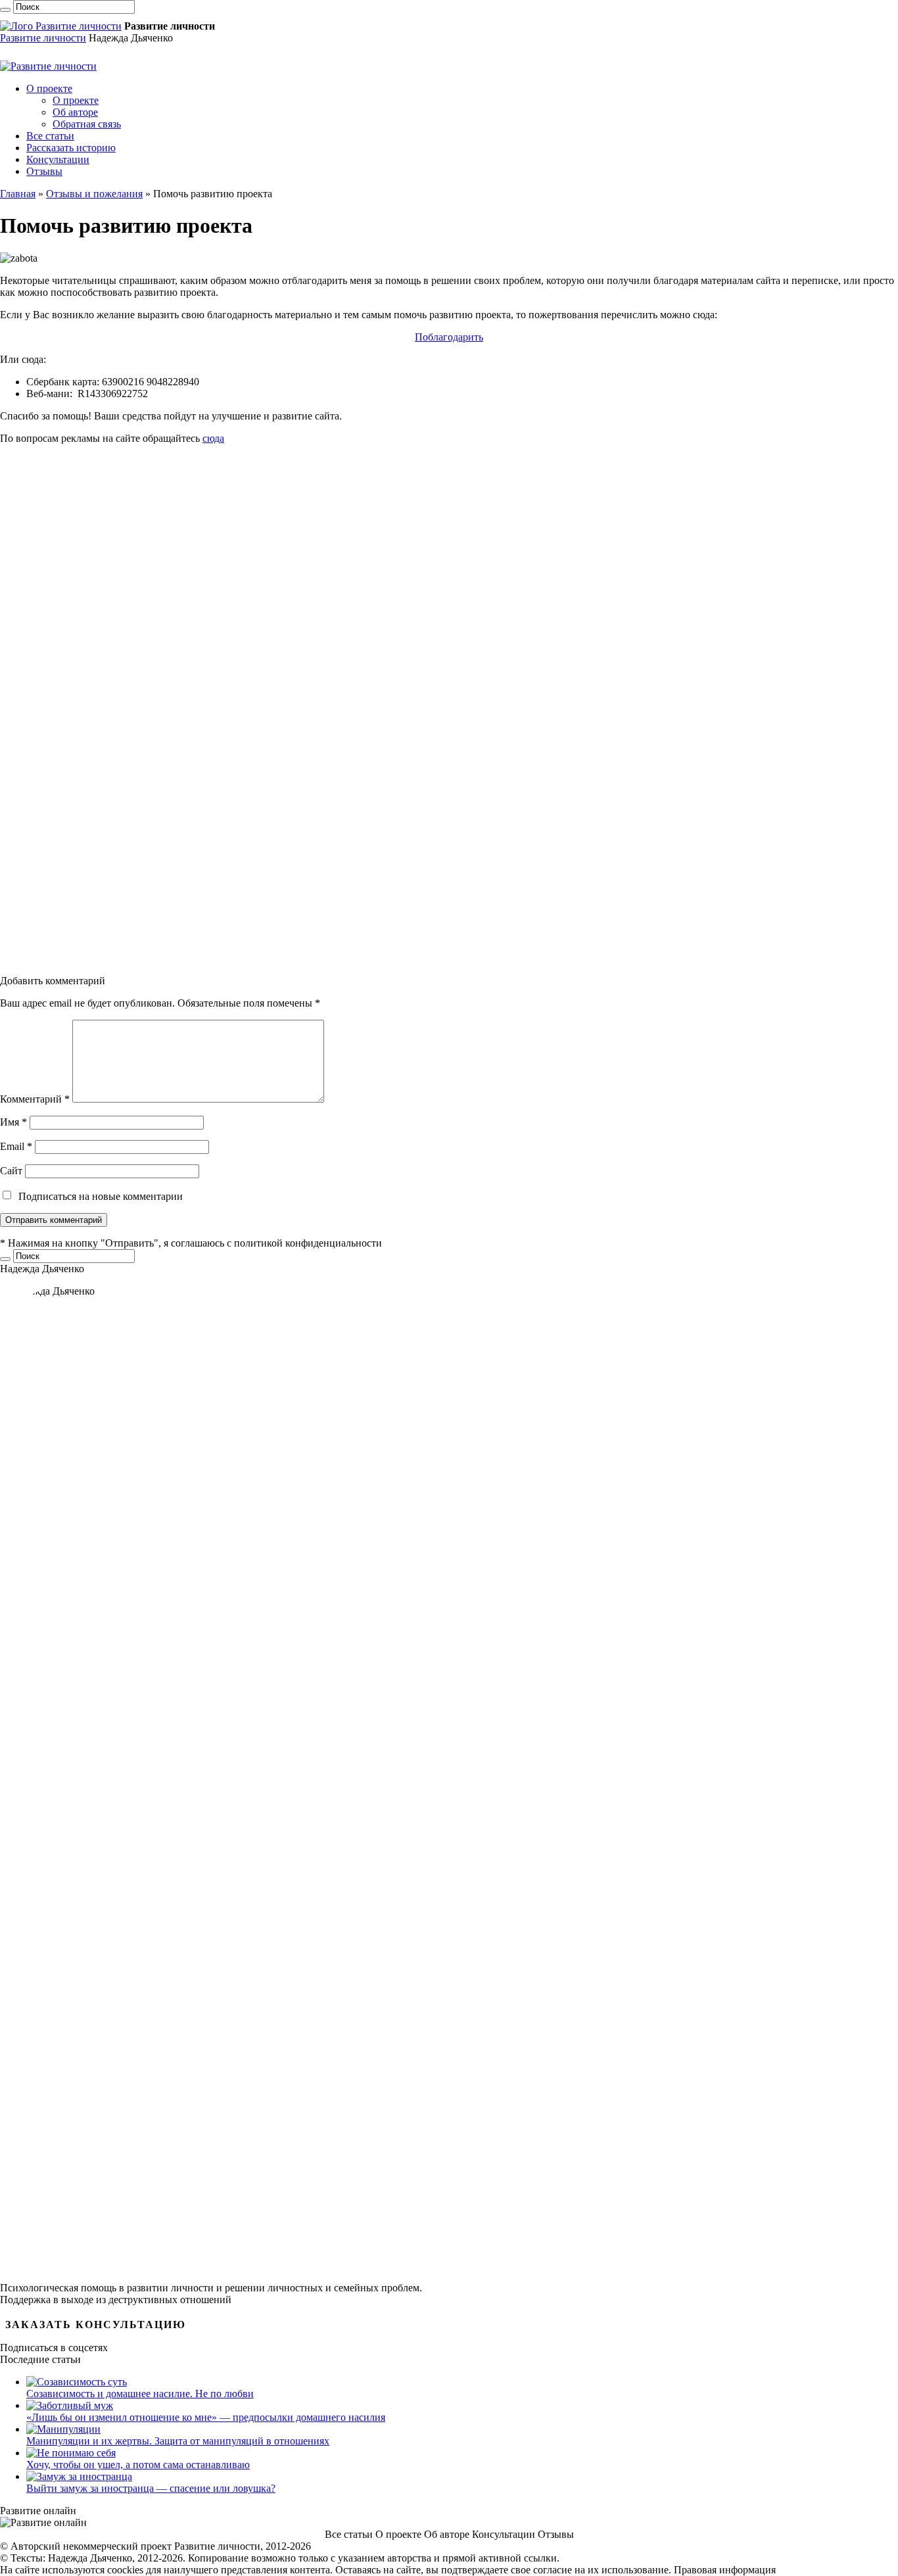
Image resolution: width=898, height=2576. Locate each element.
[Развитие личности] (61, 26)
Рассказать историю (71, 148)
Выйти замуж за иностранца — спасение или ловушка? (151, 2488)
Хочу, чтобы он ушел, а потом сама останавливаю (138, 2465)
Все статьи (50, 136)
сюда (213, 438)
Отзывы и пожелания (94, 194)
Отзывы (44, 171)
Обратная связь (87, 124)
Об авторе (75, 112)
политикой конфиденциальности (308, 1243)
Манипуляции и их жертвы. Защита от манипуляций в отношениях (178, 2441)
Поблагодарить (449, 337)
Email (16, 1146)
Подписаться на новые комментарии (101, 1196)
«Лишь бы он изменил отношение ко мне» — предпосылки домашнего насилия (206, 2417)
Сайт (11, 1171)
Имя (13, 1122)
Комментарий (35, 1099)
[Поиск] (5, 10)
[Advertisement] (394, 710)
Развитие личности (43, 38)
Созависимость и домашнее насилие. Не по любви (140, 2394)
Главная (18, 194)
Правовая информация (725, 2570)
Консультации (58, 159)
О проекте (49, 88)
